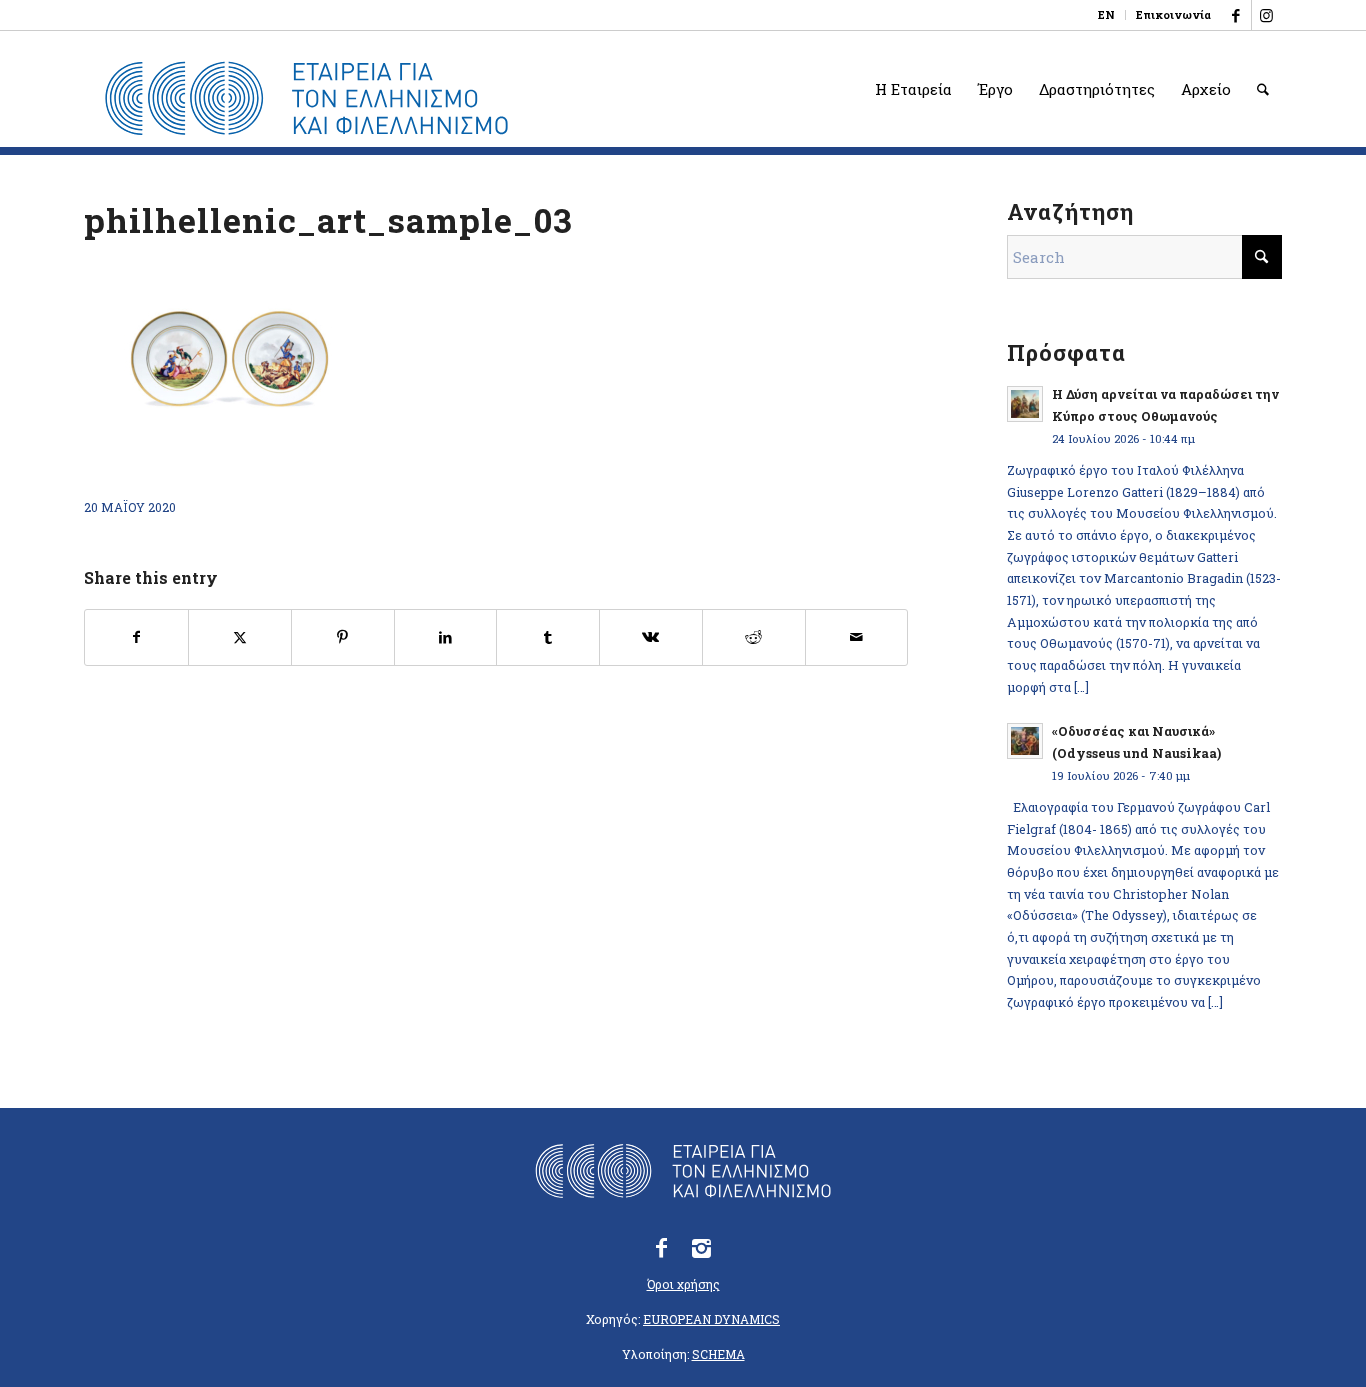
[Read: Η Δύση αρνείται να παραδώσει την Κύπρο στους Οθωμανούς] (1025, 404)
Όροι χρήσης (683, 1284)
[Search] (1263, 89)
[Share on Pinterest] (343, 637)
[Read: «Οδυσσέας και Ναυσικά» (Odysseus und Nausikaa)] (1025, 741)
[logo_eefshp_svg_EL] (306, 99)
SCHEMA (718, 1354)
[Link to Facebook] (1236, 15)
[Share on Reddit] (754, 637)
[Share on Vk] (651, 637)
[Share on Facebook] (136, 637)
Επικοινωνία (1173, 14)
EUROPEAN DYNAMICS (711, 1319)
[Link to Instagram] (1267, 15)
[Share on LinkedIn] (446, 637)
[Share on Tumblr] (548, 637)
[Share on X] (240, 637)
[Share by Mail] (857, 637)
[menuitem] (1107, 15)
